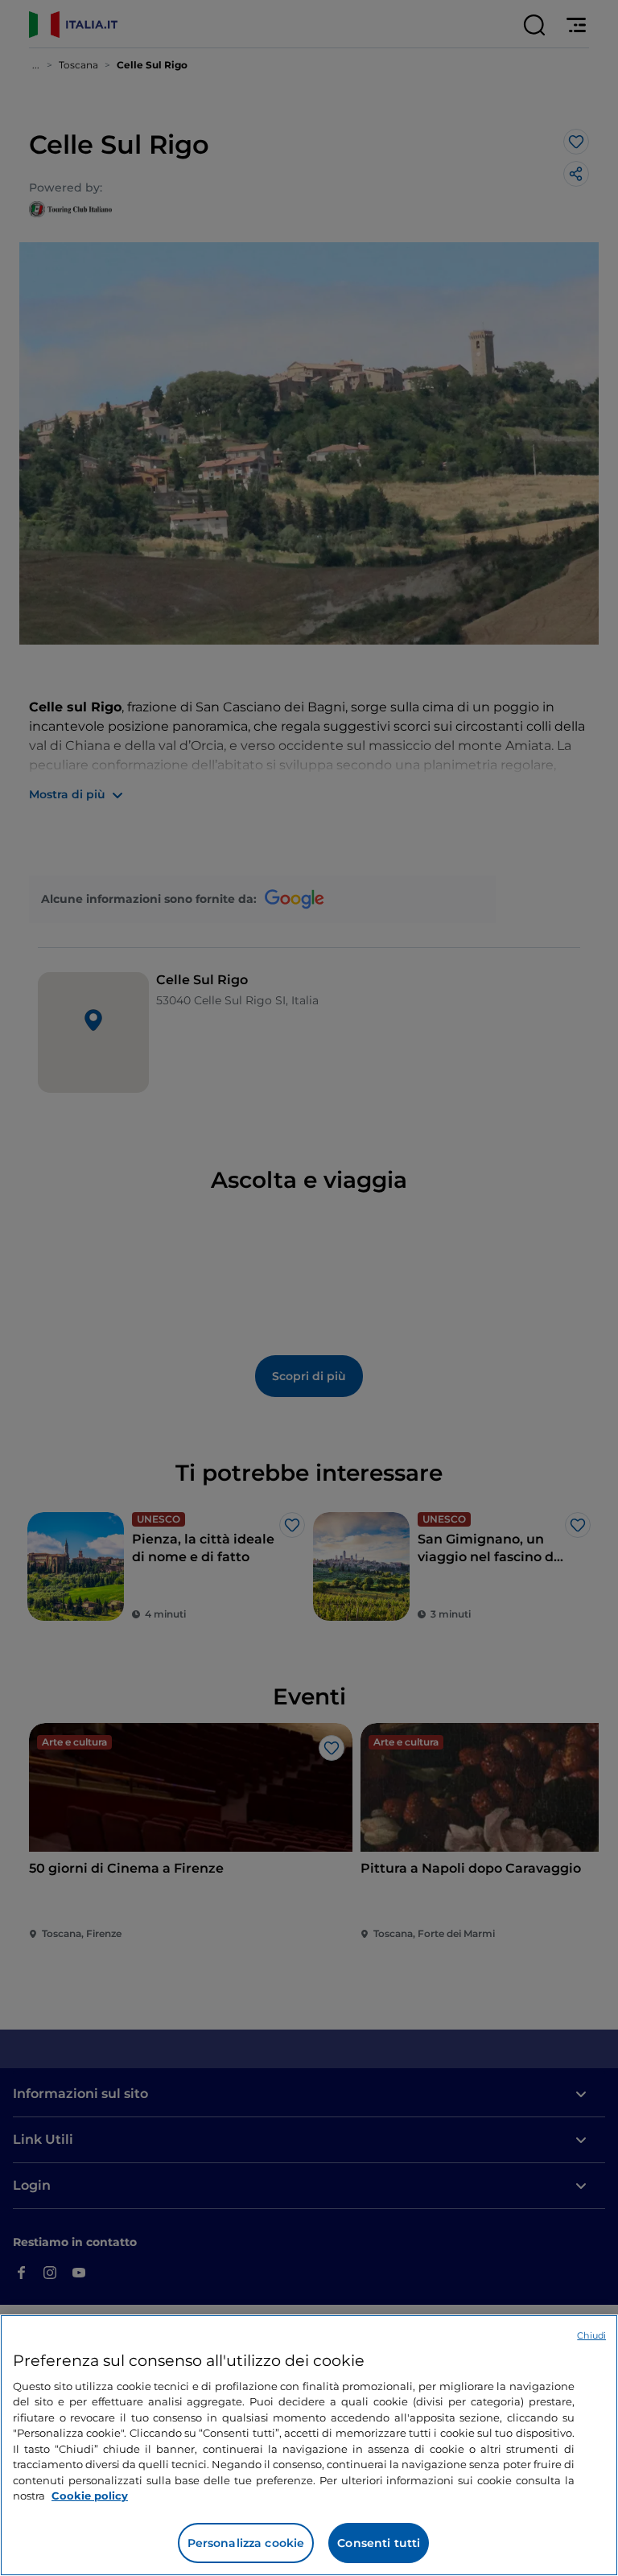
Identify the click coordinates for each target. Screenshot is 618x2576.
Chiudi (591, 2335)
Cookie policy (90, 2496)
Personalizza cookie (246, 2543)
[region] (309, 2445)
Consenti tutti (379, 2543)
